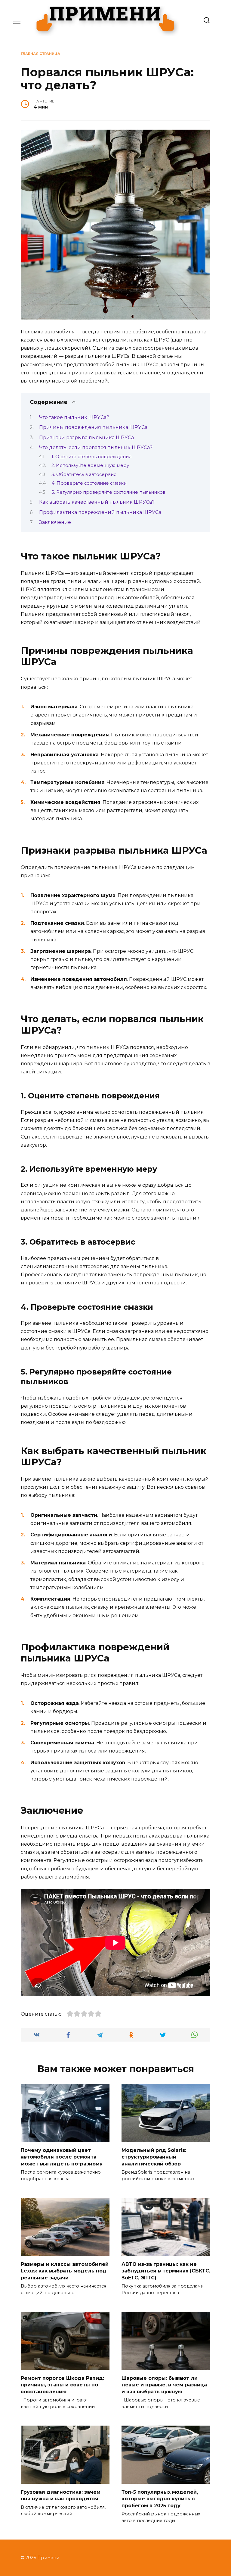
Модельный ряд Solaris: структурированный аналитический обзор (154, 2157)
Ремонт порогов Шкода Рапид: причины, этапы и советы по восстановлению (62, 2385)
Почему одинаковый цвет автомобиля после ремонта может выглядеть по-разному (62, 2157)
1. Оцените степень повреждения (91, 457)
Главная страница (40, 54)
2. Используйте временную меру (90, 465)
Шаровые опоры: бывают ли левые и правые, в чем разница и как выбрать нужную (164, 2385)
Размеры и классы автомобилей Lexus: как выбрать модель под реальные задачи (65, 2271)
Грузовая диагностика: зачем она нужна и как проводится (61, 2495)
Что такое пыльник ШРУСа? (74, 417)
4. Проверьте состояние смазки (89, 483)
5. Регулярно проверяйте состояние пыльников (108, 492)
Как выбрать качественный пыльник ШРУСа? (97, 502)
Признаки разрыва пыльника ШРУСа (86, 438)
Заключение (55, 522)
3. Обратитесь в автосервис (84, 474)
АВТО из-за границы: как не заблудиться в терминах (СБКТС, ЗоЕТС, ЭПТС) (166, 2271)
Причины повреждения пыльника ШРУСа (93, 427)
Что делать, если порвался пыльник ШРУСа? (96, 447)
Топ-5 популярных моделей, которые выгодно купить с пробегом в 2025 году (160, 2499)
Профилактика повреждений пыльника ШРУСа (100, 512)
